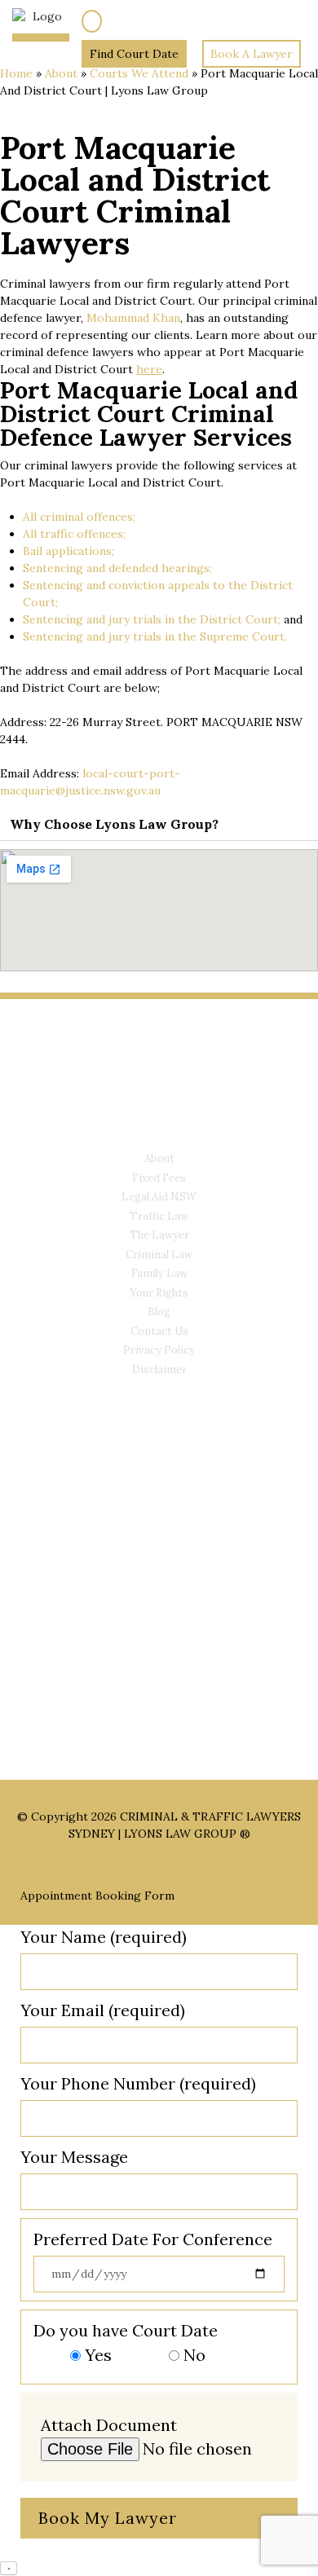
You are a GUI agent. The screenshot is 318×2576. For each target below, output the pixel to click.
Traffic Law (159, 1216)
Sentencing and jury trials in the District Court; (152, 619)
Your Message (74, 2157)
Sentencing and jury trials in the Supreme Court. (155, 636)
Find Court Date (134, 54)
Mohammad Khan (133, 318)
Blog (159, 1312)
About (61, 73)
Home (16, 73)
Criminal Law (159, 1255)
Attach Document (109, 2425)
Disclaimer (159, 1369)
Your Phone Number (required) (138, 2083)
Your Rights (159, 1293)
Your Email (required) (103, 2010)
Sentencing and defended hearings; (117, 568)
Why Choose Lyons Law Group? (114, 824)
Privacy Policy (159, 1350)
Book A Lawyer (252, 54)
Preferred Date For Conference (153, 2239)
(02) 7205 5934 (144, 20)
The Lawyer (159, 1235)
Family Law (159, 1273)
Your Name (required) (104, 1937)
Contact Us (159, 1331)
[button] (159, 824)
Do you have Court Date (126, 2343)
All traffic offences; (74, 534)
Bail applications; (68, 551)
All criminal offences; (79, 517)
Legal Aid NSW (159, 1197)
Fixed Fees (159, 1178)
